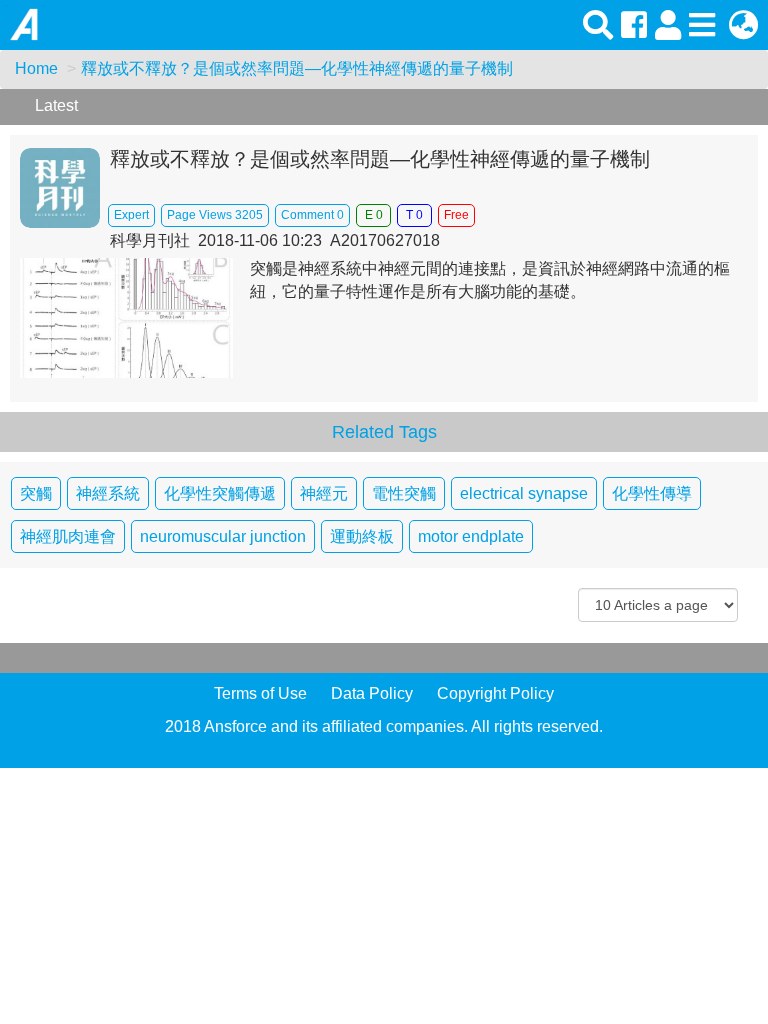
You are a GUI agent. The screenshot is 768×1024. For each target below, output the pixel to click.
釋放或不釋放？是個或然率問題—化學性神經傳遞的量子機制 (297, 68)
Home (36, 68)
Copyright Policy (495, 693)
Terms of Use (260, 693)
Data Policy (372, 693)
